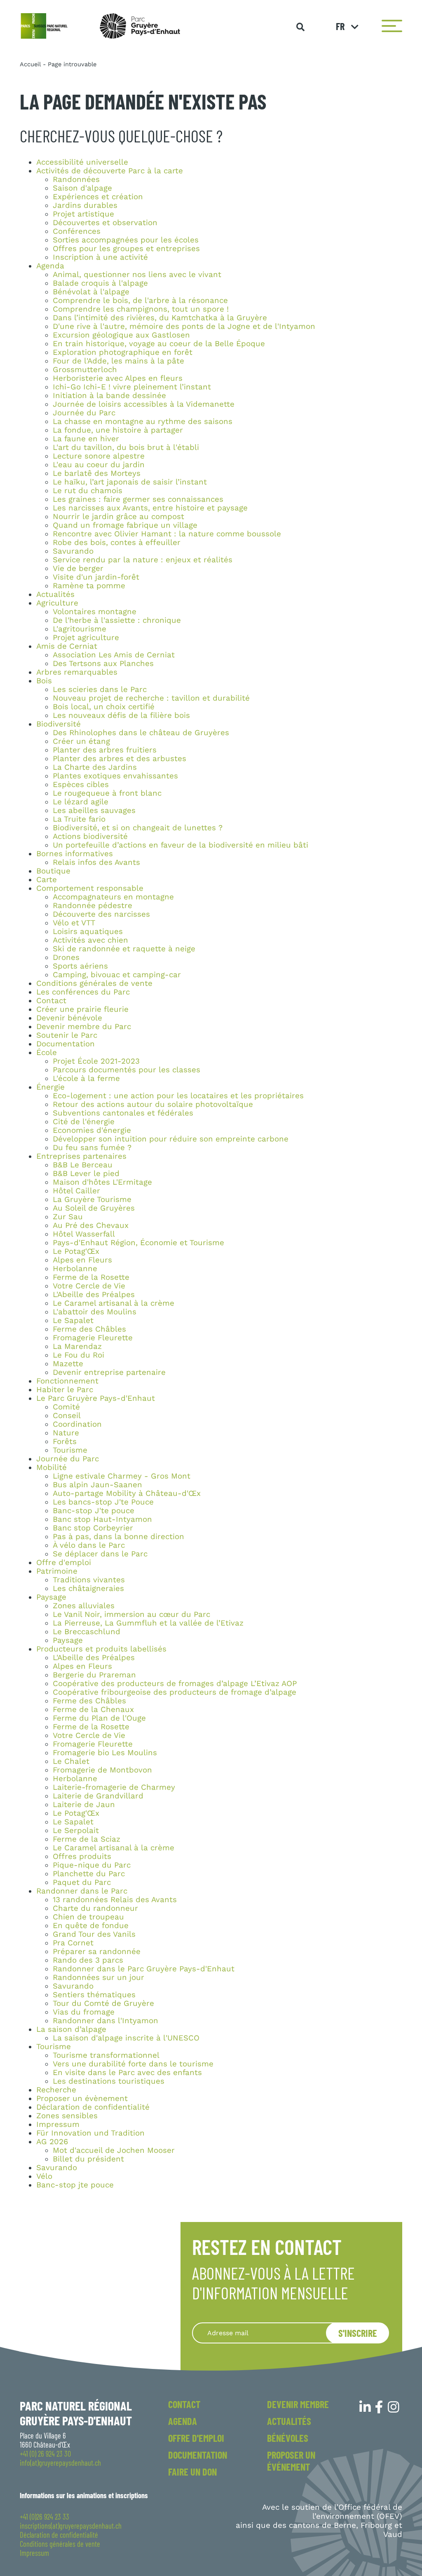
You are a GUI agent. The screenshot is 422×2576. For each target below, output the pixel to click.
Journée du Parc (84, 413)
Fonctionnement (67, 1381)
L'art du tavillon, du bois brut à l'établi (126, 447)
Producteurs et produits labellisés (101, 1649)
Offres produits (82, 1856)
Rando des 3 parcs (88, 1960)
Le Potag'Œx (76, 1251)
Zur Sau (68, 1217)
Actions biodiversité (90, 836)
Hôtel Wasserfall (84, 1234)
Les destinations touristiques (109, 2081)
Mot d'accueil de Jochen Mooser (114, 2150)
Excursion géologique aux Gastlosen (121, 335)
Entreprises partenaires (81, 1156)
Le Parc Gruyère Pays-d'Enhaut (96, 1398)
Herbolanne (75, 1269)
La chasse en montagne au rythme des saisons (143, 422)
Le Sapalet (73, 1321)
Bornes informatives (75, 854)
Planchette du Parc (89, 1874)
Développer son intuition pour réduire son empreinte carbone (171, 1139)
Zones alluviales (84, 1606)
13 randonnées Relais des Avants (115, 1900)
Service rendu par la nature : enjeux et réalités (143, 560)
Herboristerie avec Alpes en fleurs (118, 378)
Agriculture (57, 603)
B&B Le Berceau (83, 1165)
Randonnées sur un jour (98, 1977)
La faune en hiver (86, 439)
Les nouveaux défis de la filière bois (121, 715)
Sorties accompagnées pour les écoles (126, 240)
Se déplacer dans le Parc (100, 1554)
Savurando (73, 551)
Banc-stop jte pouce (75, 2185)
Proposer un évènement (82, 2099)
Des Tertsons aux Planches (103, 664)
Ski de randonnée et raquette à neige (124, 949)
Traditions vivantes (89, 1580)
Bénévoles (288, 2438)
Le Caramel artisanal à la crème (114, 1303)
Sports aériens (80, 966)
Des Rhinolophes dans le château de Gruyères (141, 733)
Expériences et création (98, 197)
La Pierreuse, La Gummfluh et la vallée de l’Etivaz (148, 1623)
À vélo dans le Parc (89, 1545)
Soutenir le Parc (67, 1035)
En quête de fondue (91, 1926)
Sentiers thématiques (94, 1995)
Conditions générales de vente (94, 983)
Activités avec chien (90, 940)
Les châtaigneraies (88, 1588)
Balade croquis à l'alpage (100, 283)
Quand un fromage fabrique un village (125, 525)
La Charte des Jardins (95, 767)
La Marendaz (77, 1346)
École (47, 1053)
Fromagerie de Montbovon (102, 1770)
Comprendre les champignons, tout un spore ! (141, 309)
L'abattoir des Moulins (95, 1312)
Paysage (51, 1597)
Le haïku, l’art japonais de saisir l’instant (130, 482)
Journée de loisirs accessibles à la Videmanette (144, 404)
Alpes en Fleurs (82, 1260)
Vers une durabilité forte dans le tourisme (133, 2064)
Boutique (53, 871)
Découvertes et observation (105, 223)
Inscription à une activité (100, 257)
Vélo (44, 2176)
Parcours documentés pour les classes (127, 1070)
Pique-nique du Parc (92, 1865)
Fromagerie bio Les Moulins (105, 1753)
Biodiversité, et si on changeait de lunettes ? (138, 828)
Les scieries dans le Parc (100, 689)
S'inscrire (358, 2333)
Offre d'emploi (64, 1563)
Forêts (65, 1442)
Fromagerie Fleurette (93, 1338)
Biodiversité (59, 724)
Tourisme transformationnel (106, 2055)
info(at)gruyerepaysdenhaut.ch (60, 2463)
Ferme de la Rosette (91, 1277)
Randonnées (76, 179)
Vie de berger (78, 568)
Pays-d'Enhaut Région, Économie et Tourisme (138, 1243)
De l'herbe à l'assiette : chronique (117, 620)
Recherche (56, 2090)
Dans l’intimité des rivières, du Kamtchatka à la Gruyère (160, 318)
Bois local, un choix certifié (104, 707)
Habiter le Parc (65, 1390)
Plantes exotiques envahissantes (115, 776)
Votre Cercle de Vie (89, 1286)
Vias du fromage (84, 2012)
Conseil (67, 1416)
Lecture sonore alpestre (99, 456)
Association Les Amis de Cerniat (114, 655)
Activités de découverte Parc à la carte (110, 171)
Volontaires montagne (95, 612)
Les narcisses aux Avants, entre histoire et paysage (150, 508)
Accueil (30, 64)
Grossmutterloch (85, 370)
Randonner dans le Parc (82, 1891)
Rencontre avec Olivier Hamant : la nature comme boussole (167, 534)
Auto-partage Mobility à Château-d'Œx (127, 1493)
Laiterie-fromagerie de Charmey (114, 1787)
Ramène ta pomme (89, 586)
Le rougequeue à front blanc (107, 793)
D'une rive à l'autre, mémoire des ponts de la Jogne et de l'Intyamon (184, 326)
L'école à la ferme (86, 1078)
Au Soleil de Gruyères (94, 1208)
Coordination (77, 1424)
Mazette (68, 1364)
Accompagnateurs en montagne (113, 897)
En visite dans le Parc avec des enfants (127, 2073)
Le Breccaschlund (87, 1632)
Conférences (77, 231)
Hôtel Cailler (76, 1191)
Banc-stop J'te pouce (94, 1511)
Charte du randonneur (95, 1908)
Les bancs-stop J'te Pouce (103, 1502)
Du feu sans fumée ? (92, 1148)
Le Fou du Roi (79, 1355)
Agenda (50, 266)
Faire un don (192, 2472)
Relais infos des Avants (96, 862)
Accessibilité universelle (82, 162)
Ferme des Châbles (89, 1329)
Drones (66, 957)
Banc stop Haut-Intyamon (102, 1519)
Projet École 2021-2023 (96, 1061)
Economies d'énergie (92, 1130)
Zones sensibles (67, 2116)
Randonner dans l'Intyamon (105, 2021)
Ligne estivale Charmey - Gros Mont (122, 1476)
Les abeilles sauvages (94, 811)
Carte (47, 880)
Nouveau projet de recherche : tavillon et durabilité (151, 698)
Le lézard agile (81, 802)
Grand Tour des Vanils (94, 1934)
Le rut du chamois (88, 491)
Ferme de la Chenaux (93, 1710)
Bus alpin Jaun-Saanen (97, 1485)
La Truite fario (79, 819)
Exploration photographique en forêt (123, 352)
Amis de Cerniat (67, 646)
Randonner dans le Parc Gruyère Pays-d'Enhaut (144, 1969)
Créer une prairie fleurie (82, 1009)
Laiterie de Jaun (84, 1805)
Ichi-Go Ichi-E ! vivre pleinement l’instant (132, 387)
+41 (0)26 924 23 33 (45, 2517)
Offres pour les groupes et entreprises (126, 249)
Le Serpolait (76, 1831)
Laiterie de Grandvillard (98, 1796)
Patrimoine (57, 1571)
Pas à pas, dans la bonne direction (118, 1537)
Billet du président (88, 2159)
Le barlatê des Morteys (97, 473)
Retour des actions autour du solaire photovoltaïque (153, 1104)
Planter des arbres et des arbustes (120, 759)
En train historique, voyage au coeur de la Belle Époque (159, 344)
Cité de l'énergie (84, 1122)
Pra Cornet (73, 1943)
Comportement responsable (90, 888)
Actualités (55, 594)
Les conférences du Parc (83, 992)
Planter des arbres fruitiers (105, 750)
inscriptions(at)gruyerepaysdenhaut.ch (71, 2526)
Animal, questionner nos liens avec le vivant (137, 275)
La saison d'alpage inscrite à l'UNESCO (126, 2038)
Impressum (58, 2124)
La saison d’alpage (71, 2029)
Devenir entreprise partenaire (109, 1372)
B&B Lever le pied (86, 1174)
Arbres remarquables (77, 672)
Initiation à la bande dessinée (109, 396)
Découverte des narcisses (101, 914)
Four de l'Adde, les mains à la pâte (118, 361)
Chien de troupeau (88, 1917)
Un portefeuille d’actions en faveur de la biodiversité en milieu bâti (181, 845)
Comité (66, 1407)
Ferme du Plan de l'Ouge (99, 1718)
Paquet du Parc (82, 1882)
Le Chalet (71, 1761)
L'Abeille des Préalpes (94, 1295)
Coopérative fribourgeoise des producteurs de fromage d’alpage (175, 1692)
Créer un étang (81, 741)
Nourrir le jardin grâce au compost (118, 517)
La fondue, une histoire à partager (118, 430)
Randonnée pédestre (93, 906)
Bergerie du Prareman (94, 1675)
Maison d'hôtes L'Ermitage (102, 1182)
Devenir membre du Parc (84, 1027)
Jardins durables (85, 205)
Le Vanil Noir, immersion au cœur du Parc (131, 1614)
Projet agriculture (86, 638)
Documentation (66, 1044)
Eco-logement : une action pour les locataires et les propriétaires (178, 1096)
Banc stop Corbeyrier (93, 1528)
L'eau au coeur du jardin (99, 465)
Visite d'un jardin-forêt (96, 577)
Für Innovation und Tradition (90, 2133)
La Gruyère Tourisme (92, 1199)
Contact (51, 1001)
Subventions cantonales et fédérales (123, 1113)
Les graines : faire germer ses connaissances (138, 499)
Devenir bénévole (69, 1018)
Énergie (50, 1087)
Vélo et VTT (74, 923)
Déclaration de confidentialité (93, 2107)
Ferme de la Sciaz (87, 1839)
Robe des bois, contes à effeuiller (117, 543)
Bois (44, 681)
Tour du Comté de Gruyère (103, 2003)
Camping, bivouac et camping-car (117, 975)
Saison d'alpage (82, 188)
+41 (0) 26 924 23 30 (45, 2454)
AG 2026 (52, 2142)
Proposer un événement (291, 2461)
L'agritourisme (80, 629)
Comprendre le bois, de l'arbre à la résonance (140, 300)
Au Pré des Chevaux (91, 1225)
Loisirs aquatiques (88, 932)
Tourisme (70, 1450)
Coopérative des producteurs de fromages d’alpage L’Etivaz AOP (175, 1684)
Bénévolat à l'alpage (91, 292)
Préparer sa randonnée (97, 1952)
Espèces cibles (81, 785)
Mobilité (52, 1467)
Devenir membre (298, 2404)
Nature (66, 1433)
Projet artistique (83, 214)
